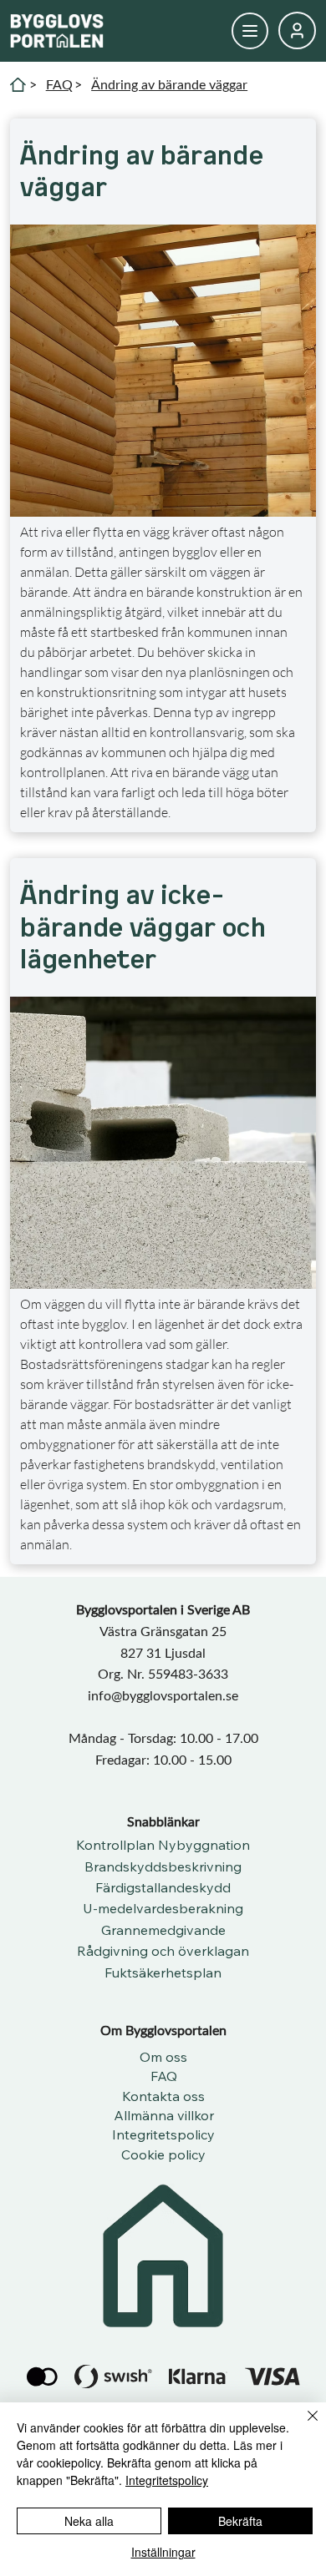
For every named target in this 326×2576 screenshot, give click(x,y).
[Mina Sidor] (250, 31)
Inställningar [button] (163, 2552)
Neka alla (89, 2521)
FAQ (59, 84)
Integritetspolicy (167, 2480)
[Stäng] (303, 2426)
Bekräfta (240, 2521)
